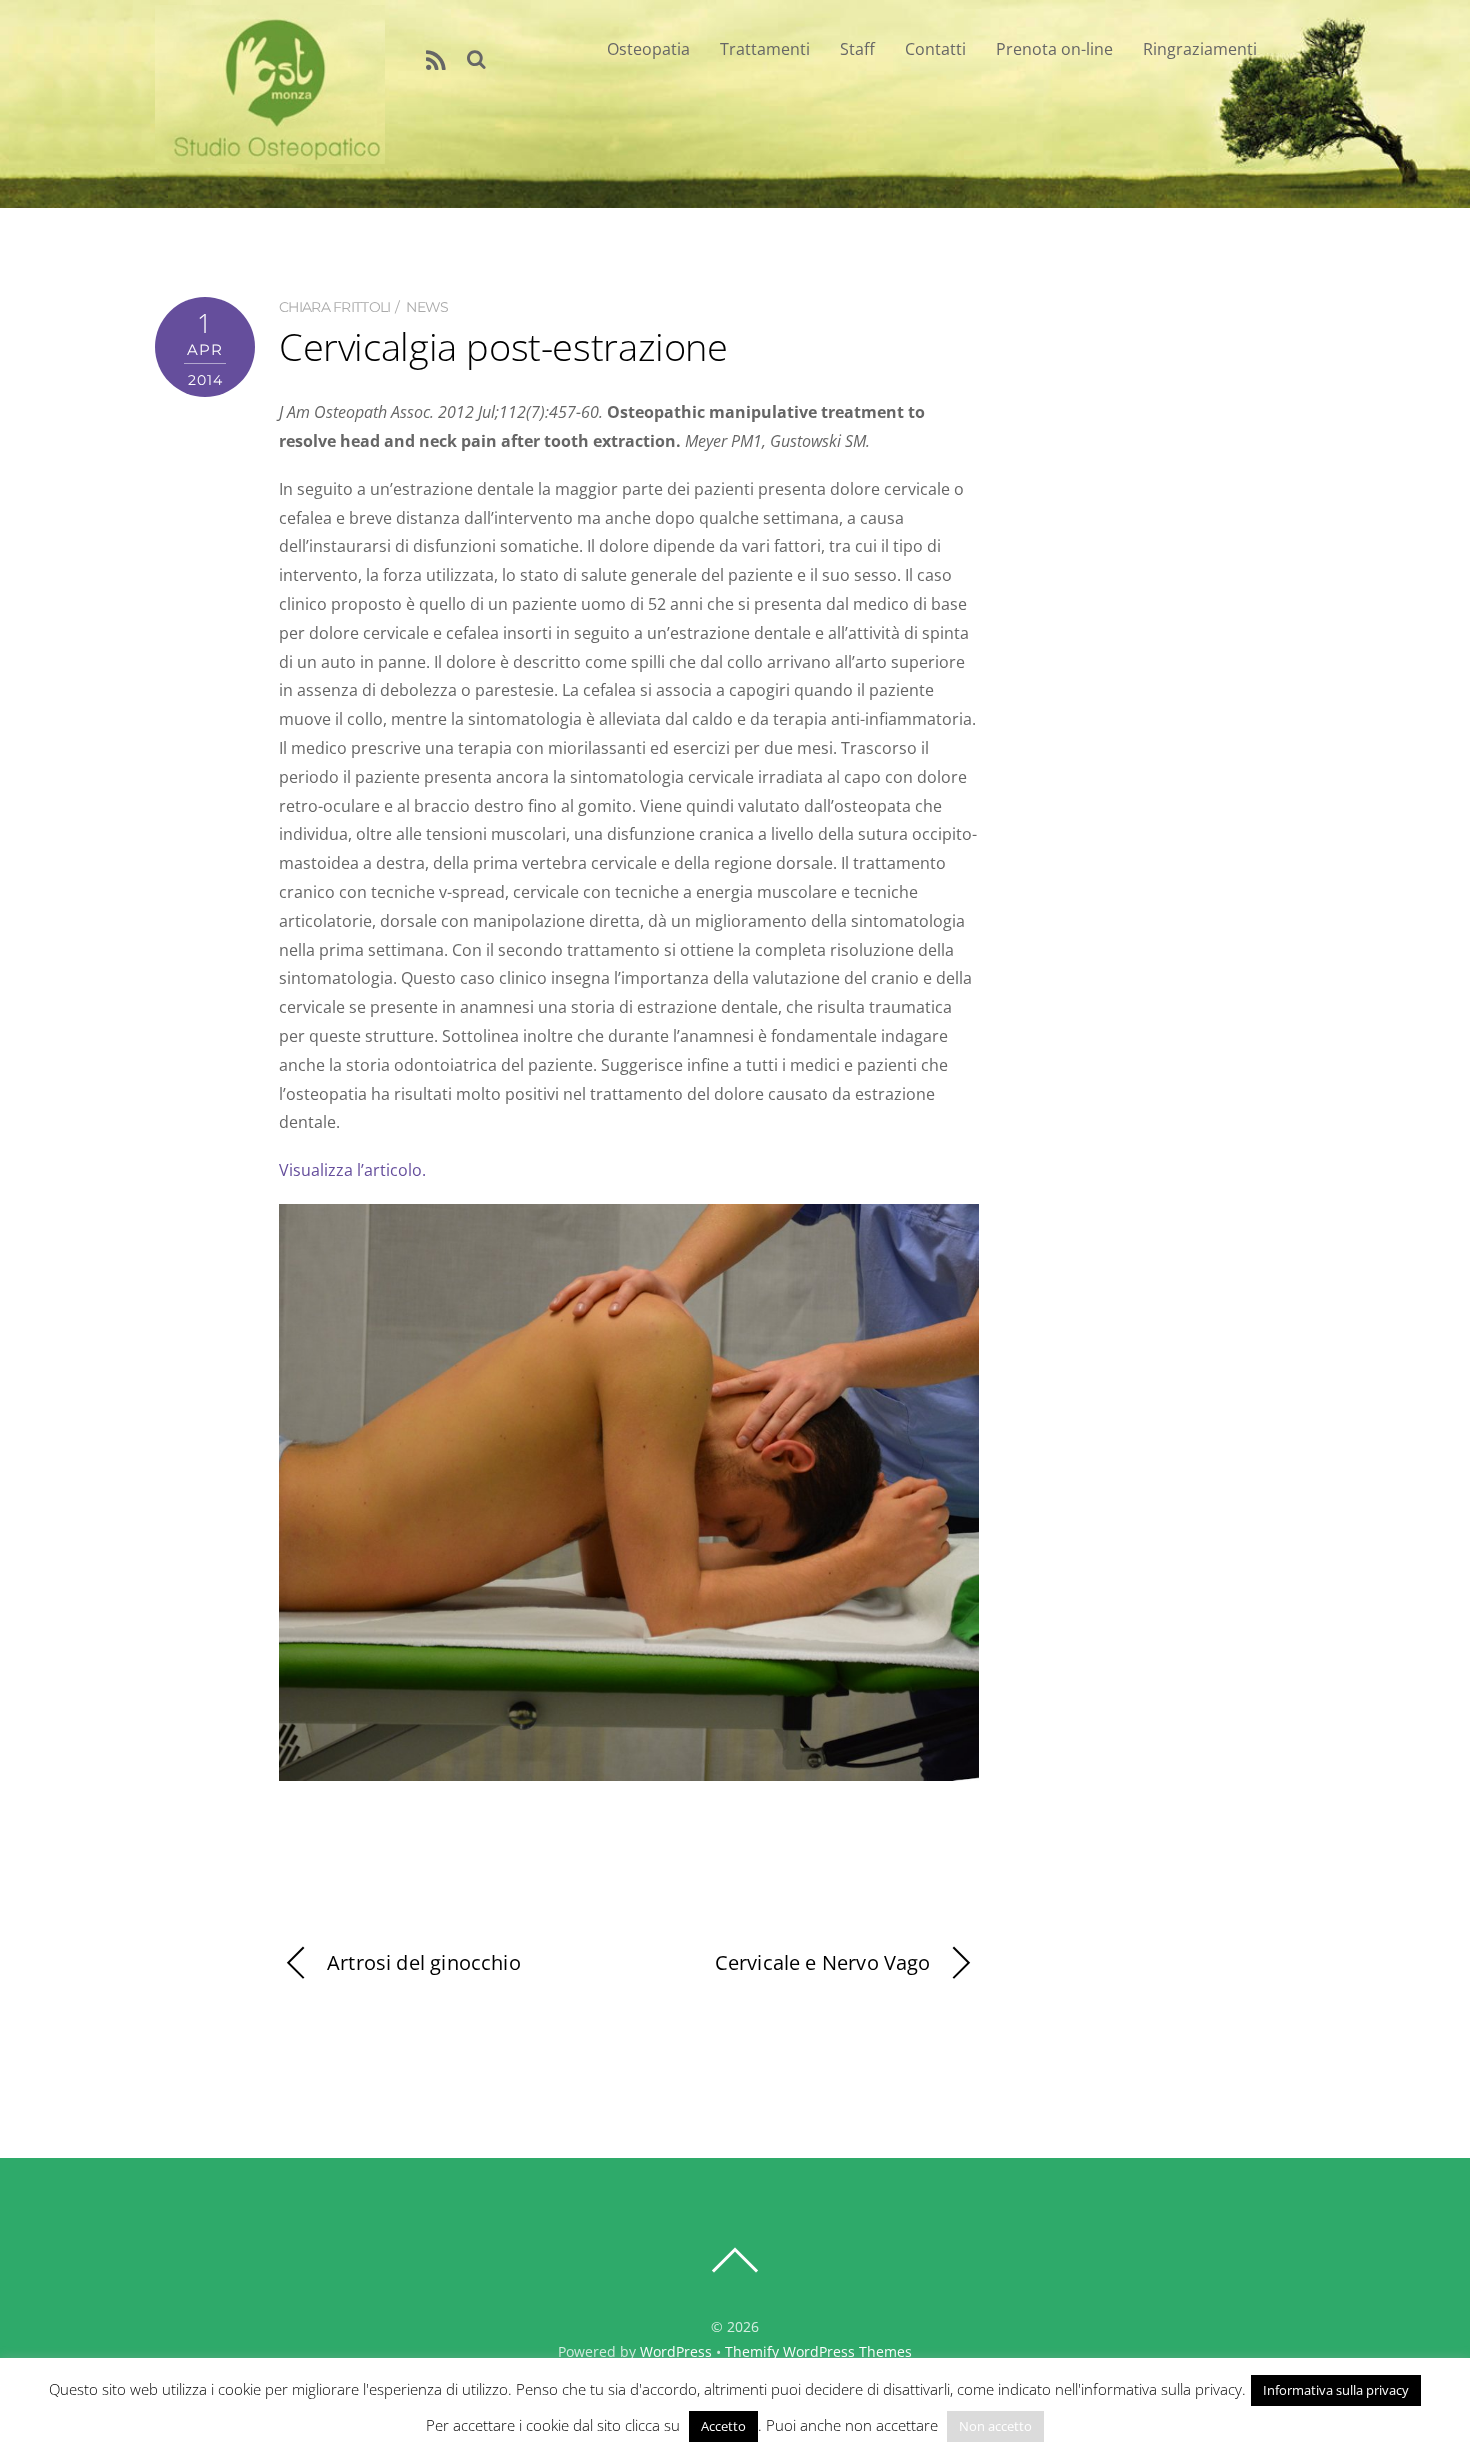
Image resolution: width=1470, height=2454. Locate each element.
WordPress (676, 2351)
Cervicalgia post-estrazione (503, 346)
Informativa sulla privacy (1336, 2390)
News (427, 307)
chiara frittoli (335, 307)
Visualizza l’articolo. (352, 1170)
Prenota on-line (1054, 49)
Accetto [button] (723, 2426)
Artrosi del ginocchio (424, 1962)
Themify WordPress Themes (818, 2351)
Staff (857, 49)
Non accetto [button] (995, 2426)
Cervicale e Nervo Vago (823, 1962)
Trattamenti (765, 49)
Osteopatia (648, 49)
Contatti (935, 49)
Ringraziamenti (1200, 49)
